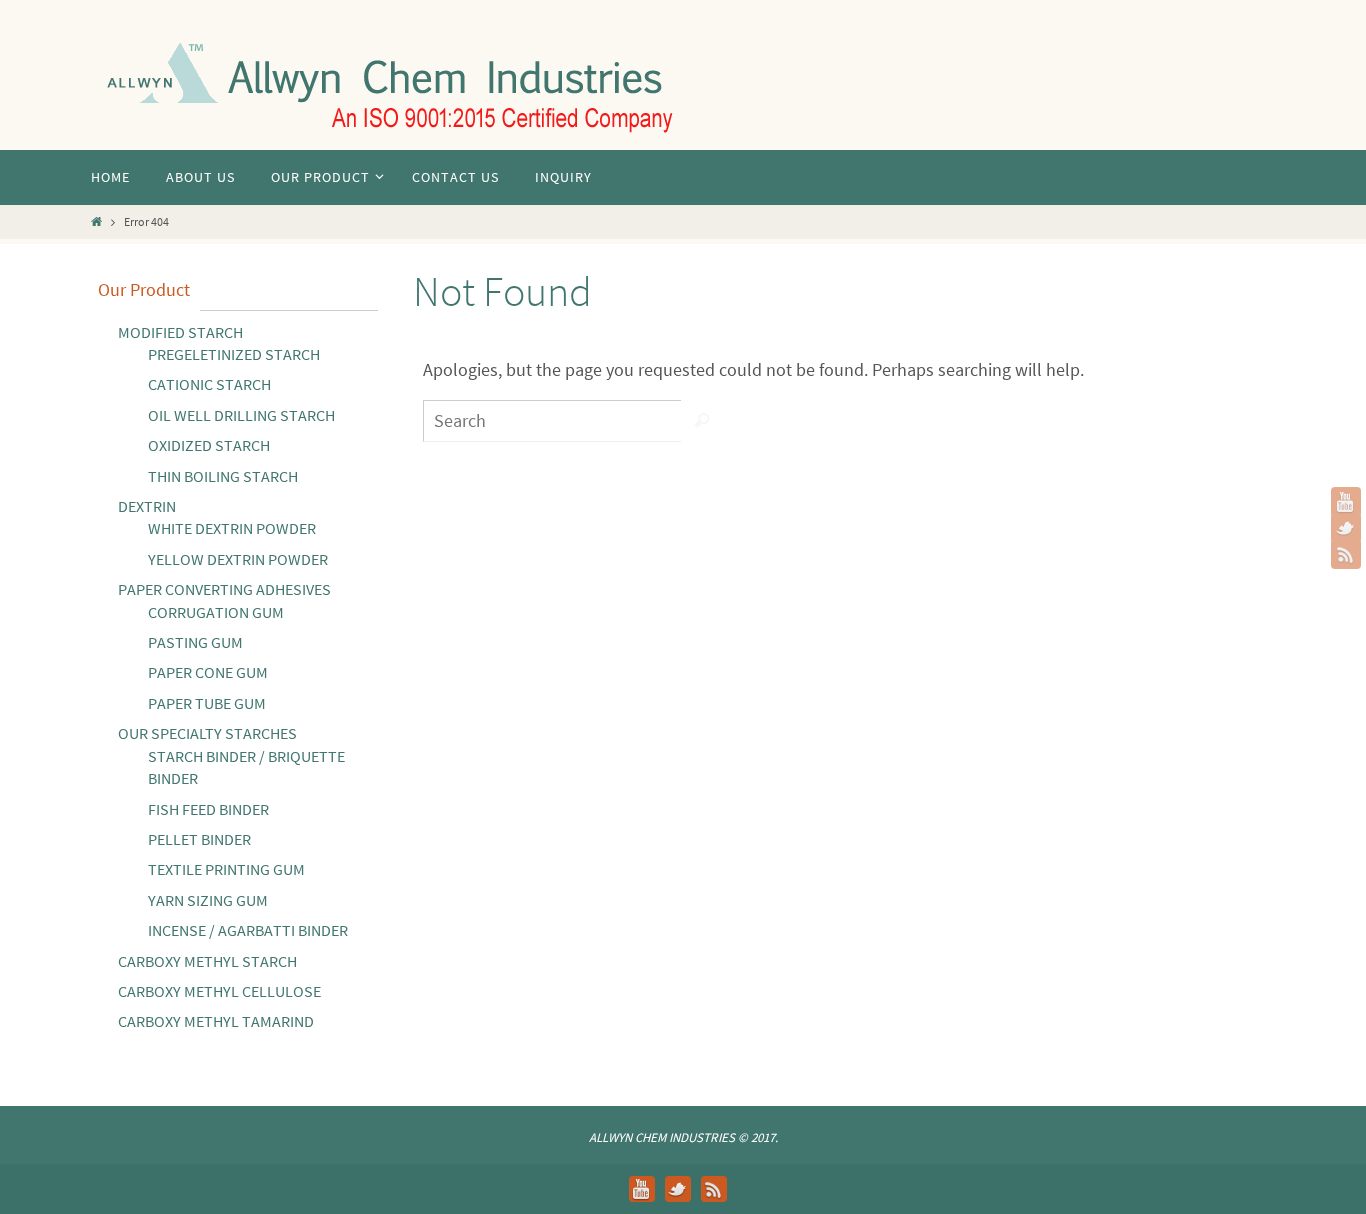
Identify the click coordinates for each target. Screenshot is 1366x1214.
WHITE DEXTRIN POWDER (232, 528)
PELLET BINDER (199, 839)
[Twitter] (1346, 528)
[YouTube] (1346, 502)
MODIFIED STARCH (180, 332)
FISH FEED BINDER (208, 809)
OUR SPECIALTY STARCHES (207, 733)
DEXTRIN (147, 506)
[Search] (702, 421)
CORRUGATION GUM (216, 612)
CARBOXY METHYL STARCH (207, 961)
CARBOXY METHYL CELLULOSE (219, 991)
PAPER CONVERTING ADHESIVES (224, 589)
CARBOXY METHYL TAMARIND (216, 1021)
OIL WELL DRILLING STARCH (241, 415)
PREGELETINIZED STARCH (234, 354)
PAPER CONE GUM (208, 672)
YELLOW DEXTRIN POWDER (238, 559)
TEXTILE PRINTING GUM (226, 869)
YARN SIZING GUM (208, 900)
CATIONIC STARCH (209, 384)
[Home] (96, 221)
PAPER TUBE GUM (207, 703)
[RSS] (1346, 554)
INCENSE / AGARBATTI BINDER (248, 930)
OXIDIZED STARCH (209, 445)
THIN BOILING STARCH (223, 476)
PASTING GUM (195, 642)
